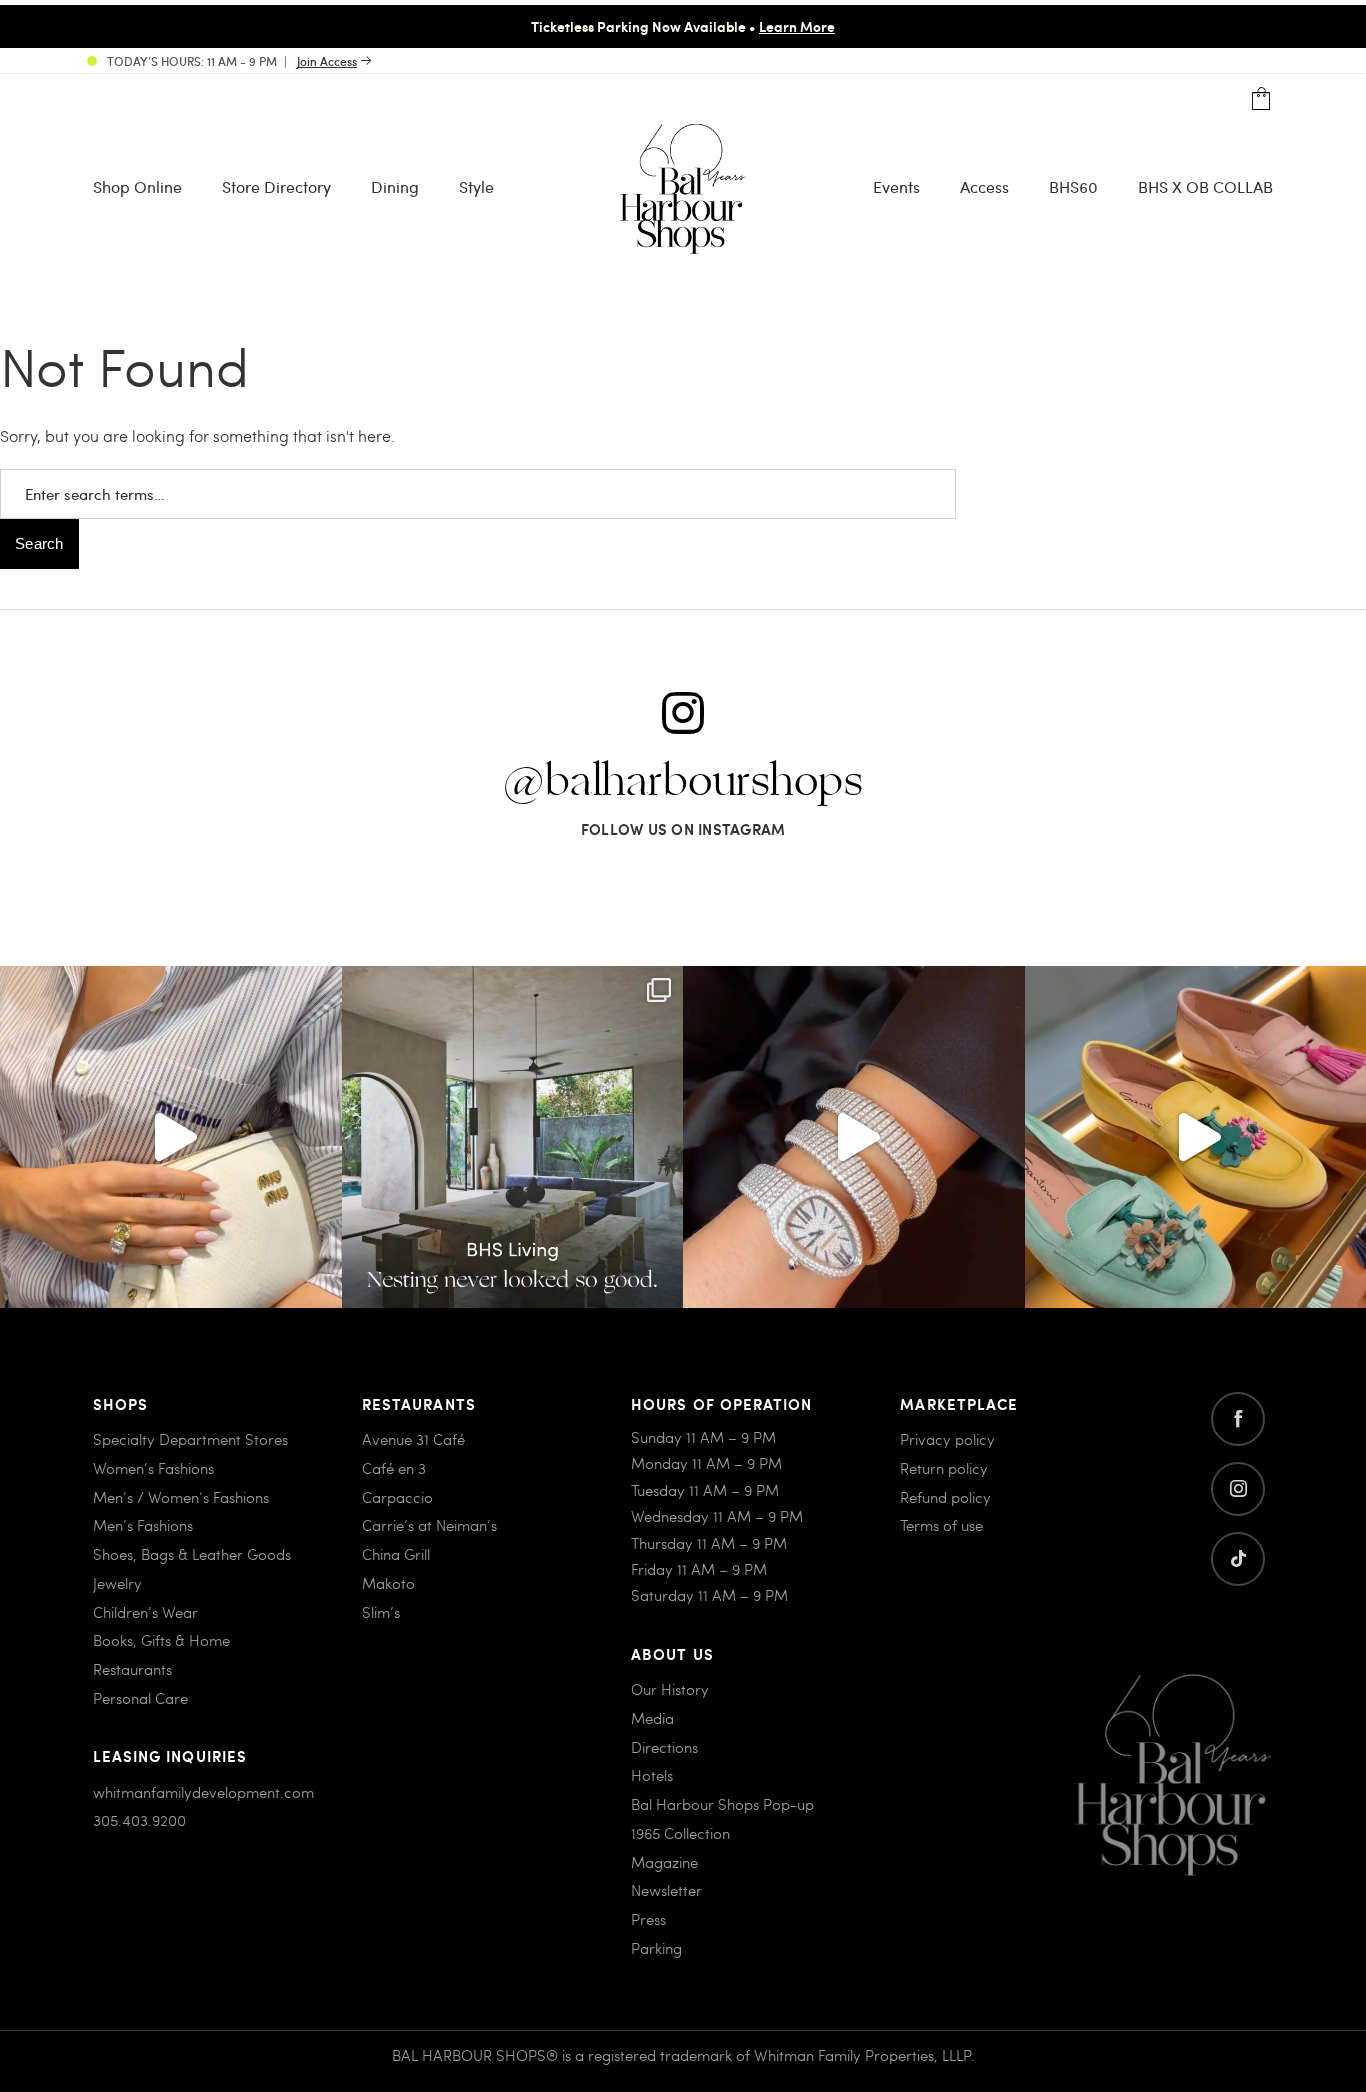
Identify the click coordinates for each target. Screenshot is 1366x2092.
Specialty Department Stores (190, 1439)
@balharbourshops (683, 782)
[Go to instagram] (1238, 1489)
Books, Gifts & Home (161, 1640)
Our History (670, 1689)
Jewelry (117, 1583)
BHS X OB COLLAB (1205, 186)
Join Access (327, 61)
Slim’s (381, 1612)
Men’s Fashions (143, 1525)
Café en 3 (394, 1468)
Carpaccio (397, 1497)
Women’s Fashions (153, 1468)
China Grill (396, 1554)
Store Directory (276, 186)
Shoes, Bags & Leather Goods (192, 1554)
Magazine (664, 1862)
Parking (656, 1948)
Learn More (797, 26)
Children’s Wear (145, 1612)
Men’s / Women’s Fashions (181, 1497)
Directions (664, 1747)
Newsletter (666, 1890)
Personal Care (140, 1698)
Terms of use (941, 1525)
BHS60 (1073, 186)
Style (476, 186)
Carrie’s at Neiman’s (429, 1525)
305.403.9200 (139, 1820)
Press (648, 1919)
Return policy (944, 1468)
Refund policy (945, 1497)
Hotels (652, 1775)
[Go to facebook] (1238, 1419)
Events (896, 186)
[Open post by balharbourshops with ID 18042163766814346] (171, 1137)
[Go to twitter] (1238, 1559)
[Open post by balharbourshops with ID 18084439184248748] (513, 1137)
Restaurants (132, 1669)
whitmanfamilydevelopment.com (203, 1792)
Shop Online (137, 186)
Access (984, 186)
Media (652, 1718)
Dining (395, 186)
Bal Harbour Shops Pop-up (722, 1804)
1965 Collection (680, 1833)
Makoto (388, 1583)
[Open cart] (1261, 99)
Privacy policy (947, 1439)
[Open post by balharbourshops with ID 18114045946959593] (854, 1137)
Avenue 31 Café (413, 1439)
